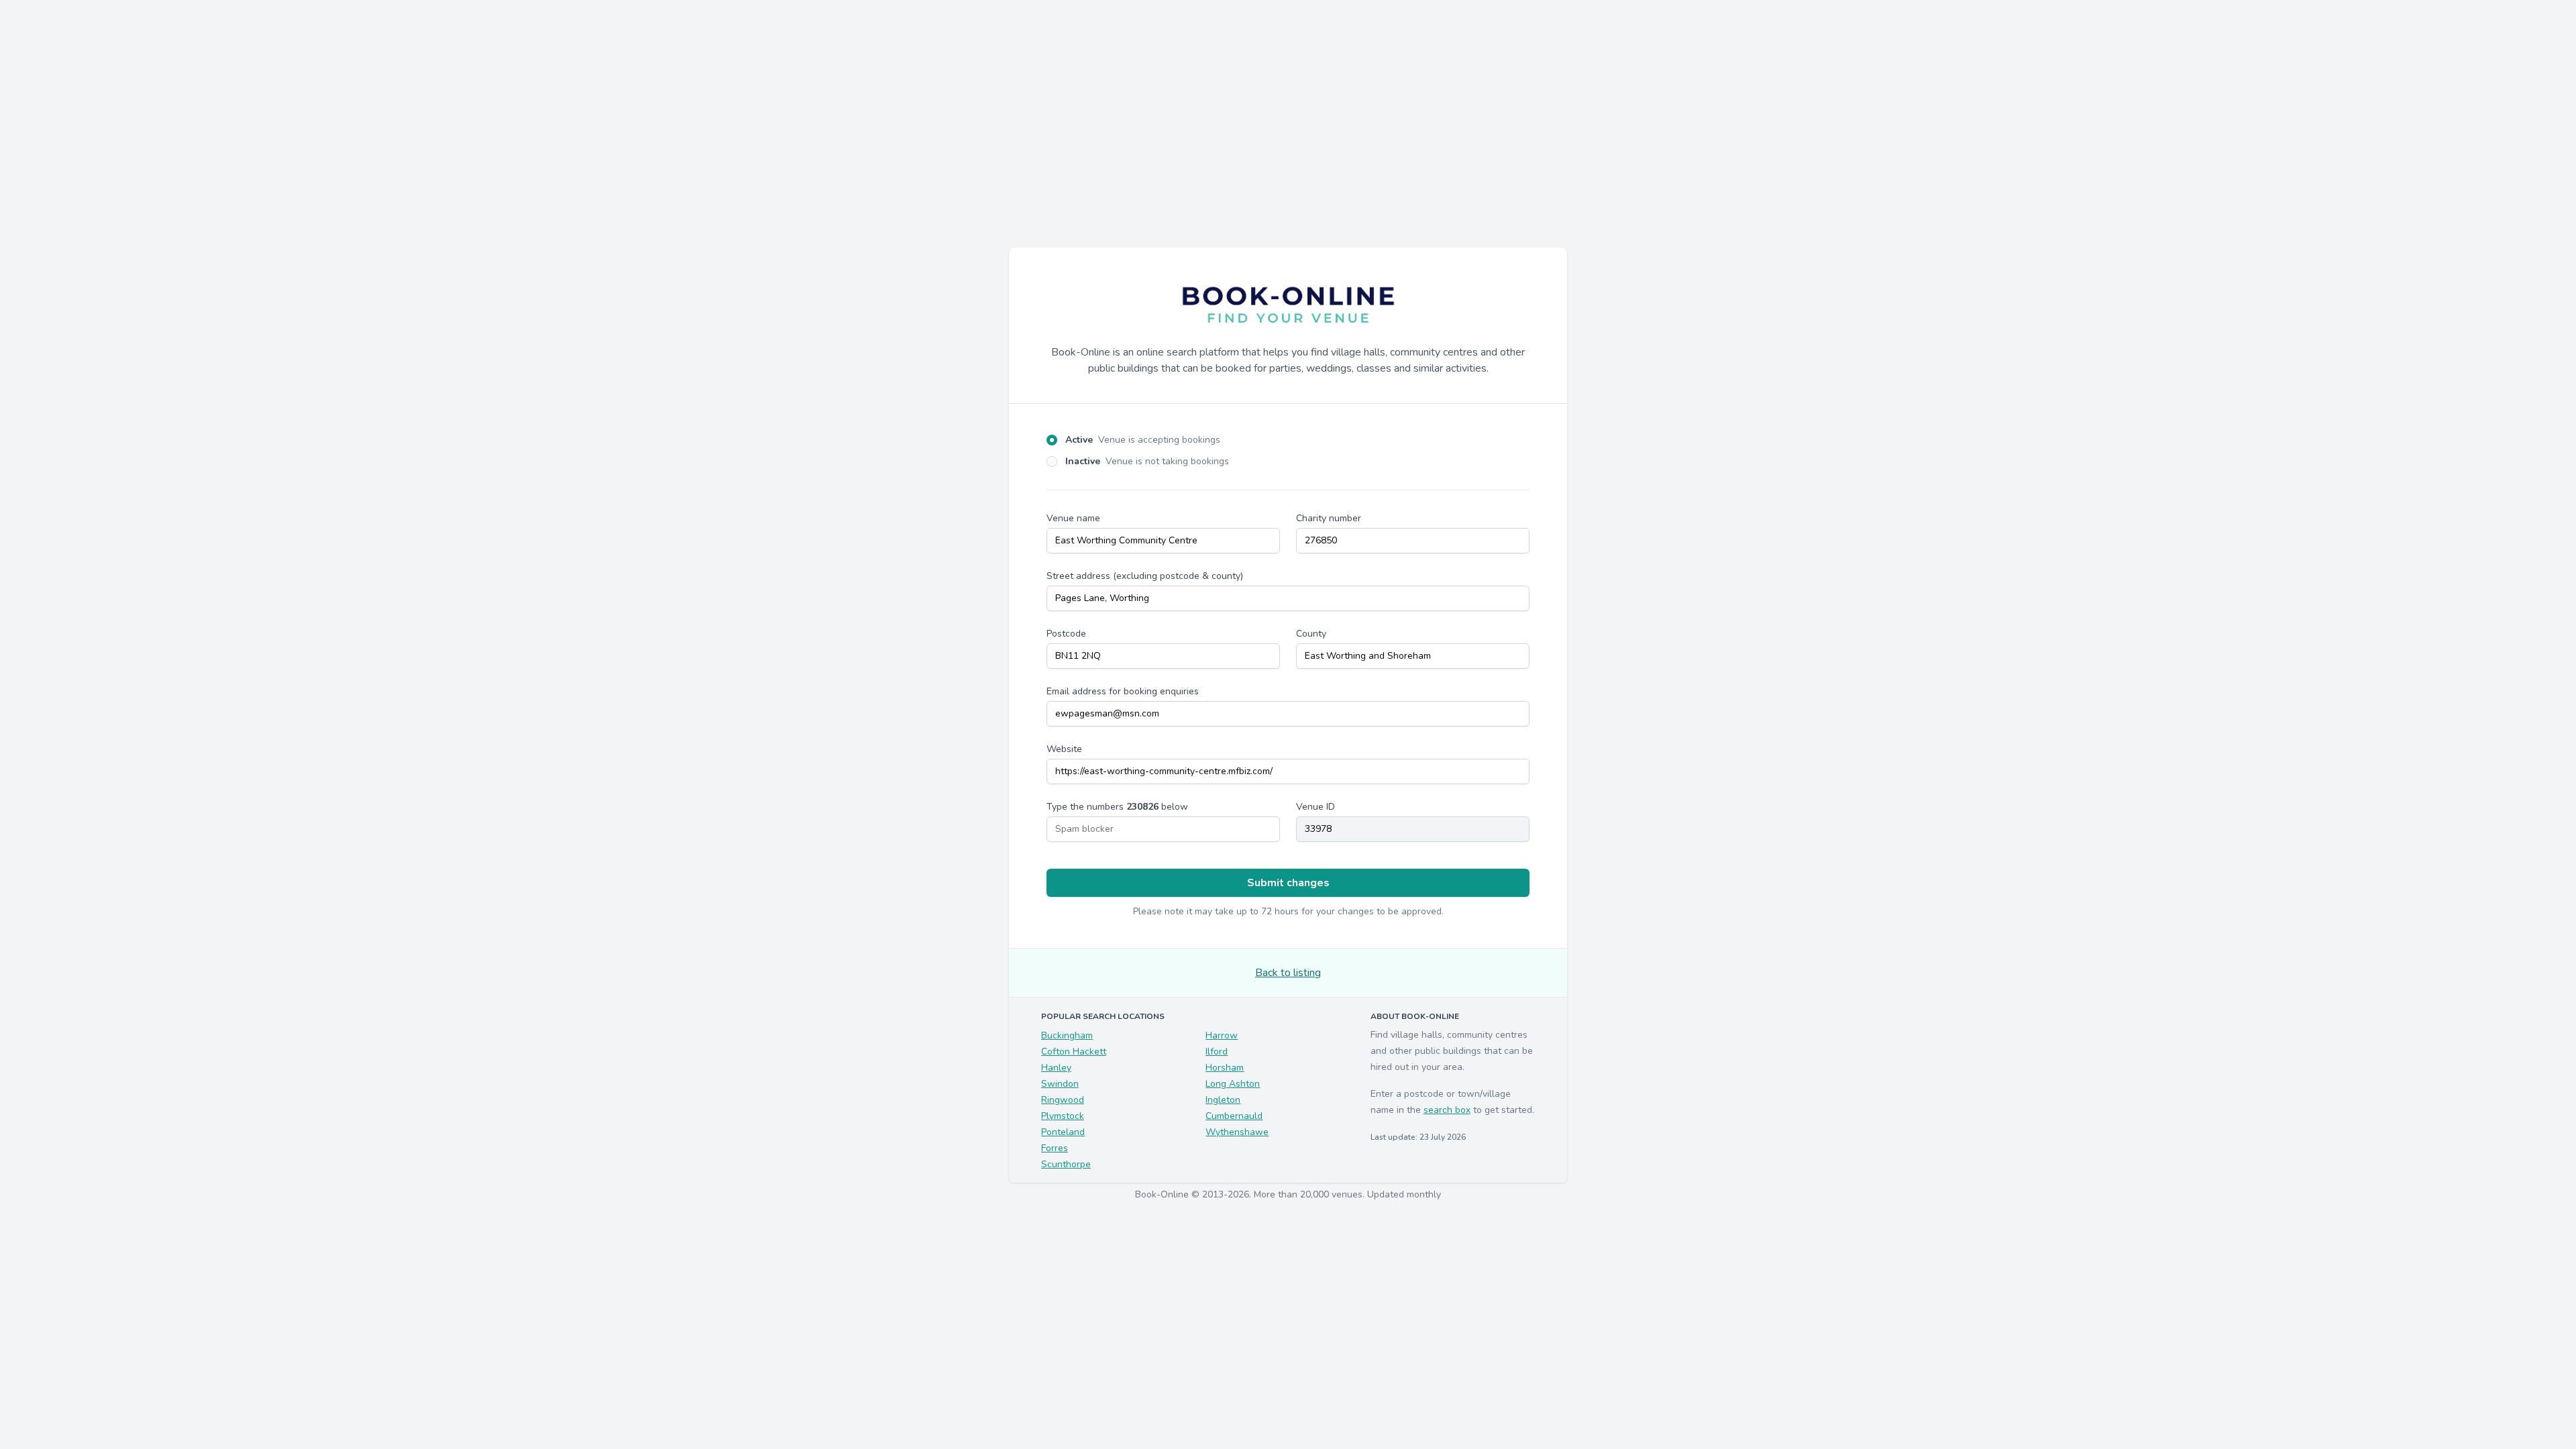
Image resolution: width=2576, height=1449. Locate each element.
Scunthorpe (1066, 1164)
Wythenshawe (1237, 1132)
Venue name (1073, 518)
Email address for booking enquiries (1123, 691)
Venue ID (1316, 807)
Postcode (1066, 634)
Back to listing (1288, 973)
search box (1447, 1110)
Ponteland (1063, 1132)
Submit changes (1288, 883)
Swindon (1060, 1084)
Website (1064, 749)
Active (1143, 440)
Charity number (1329, 518)
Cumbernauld (1234, 1116)
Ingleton (1223, 1100)
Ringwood (1063, 1100)
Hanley (1056, 1068)
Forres (1055, 1148)
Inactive (1147, 461)
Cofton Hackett (1074, 1052)
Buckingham (1067, 1035)
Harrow (1222, 1035)
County (1311, 634)
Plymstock (1063, 1116)
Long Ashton (1233, 1084)
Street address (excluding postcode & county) (1145, 576)
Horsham (1225, 1068)
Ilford (1217, 1052)
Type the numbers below (1117, 807)
